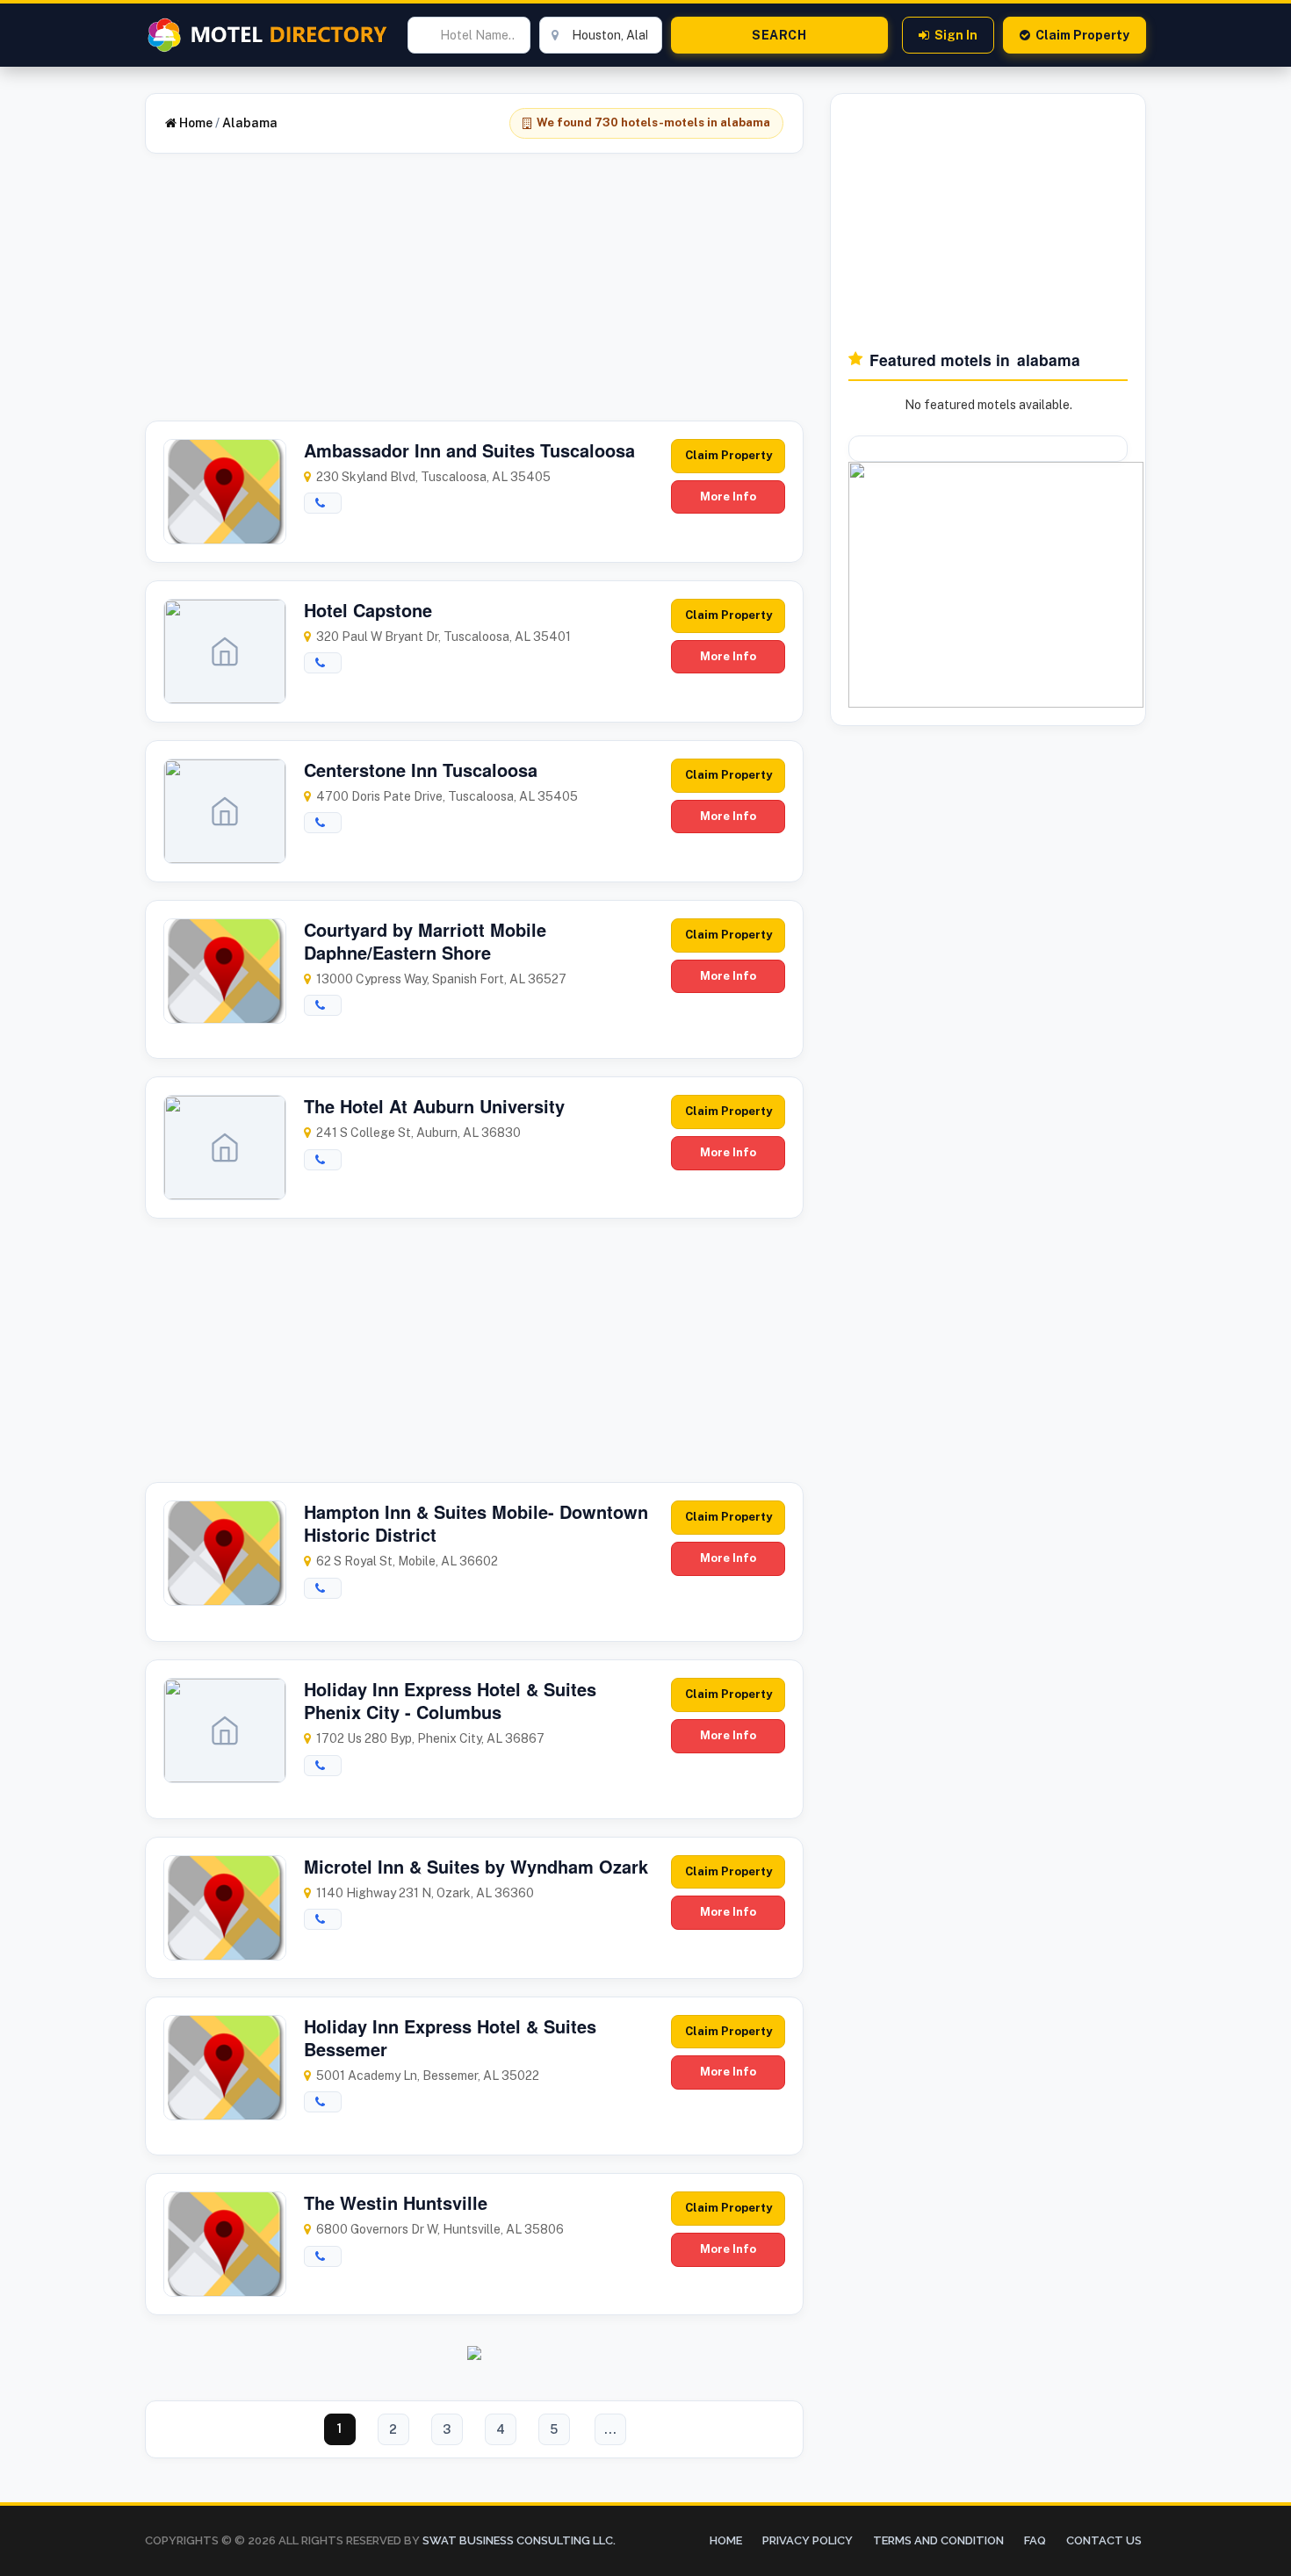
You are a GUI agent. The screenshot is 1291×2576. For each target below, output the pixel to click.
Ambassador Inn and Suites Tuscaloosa (469, 450)
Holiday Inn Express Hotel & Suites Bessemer (450, 2037)
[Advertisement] (474, 298)
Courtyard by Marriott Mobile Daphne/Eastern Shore (425, 941)
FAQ (1035, 2540)
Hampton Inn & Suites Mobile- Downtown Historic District (476, 1523)
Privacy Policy (808, 2540)
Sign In (956, 35)
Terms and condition (938, 2540)
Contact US (1104, 2540)
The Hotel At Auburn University (434, 1106)
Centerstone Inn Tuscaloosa (421, 770)
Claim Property (1082, 35)
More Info (728, 496)
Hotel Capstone (368, 610)
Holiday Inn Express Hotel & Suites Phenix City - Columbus (450, 1700)
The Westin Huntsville (396, 2202)
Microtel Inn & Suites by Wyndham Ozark (476, 1866)
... (610, 2429)
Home (195, 123)
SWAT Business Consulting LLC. (518, 2540)
